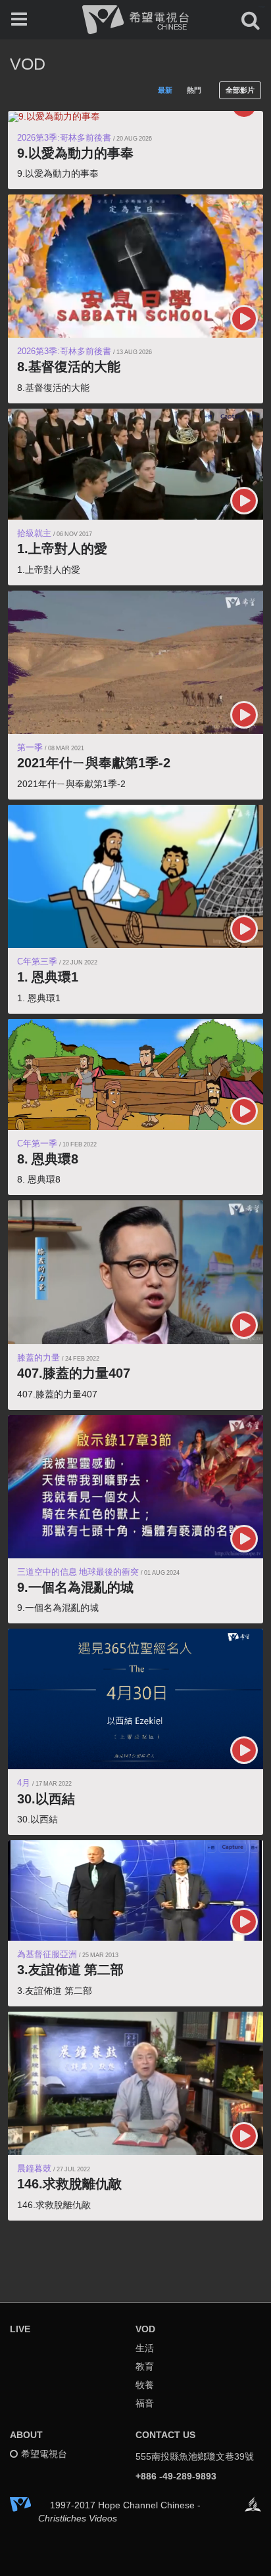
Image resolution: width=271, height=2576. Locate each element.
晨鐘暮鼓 (34, 2168)
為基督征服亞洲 (47, 1954)
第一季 (30, 747)
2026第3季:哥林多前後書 (64, 138)
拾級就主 (34, 533)
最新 (165, 90)
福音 (145, 2403)
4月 (24, 1783)
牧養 (145, 2385)
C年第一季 (37, 1143)
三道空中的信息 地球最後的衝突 (78, 1572)
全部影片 (240, 90)
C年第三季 (37, 961)
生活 (145, 2348)
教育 (145, 2366)
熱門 (194, 90)
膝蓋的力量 (38, 1358)
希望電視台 (44, 2454)
